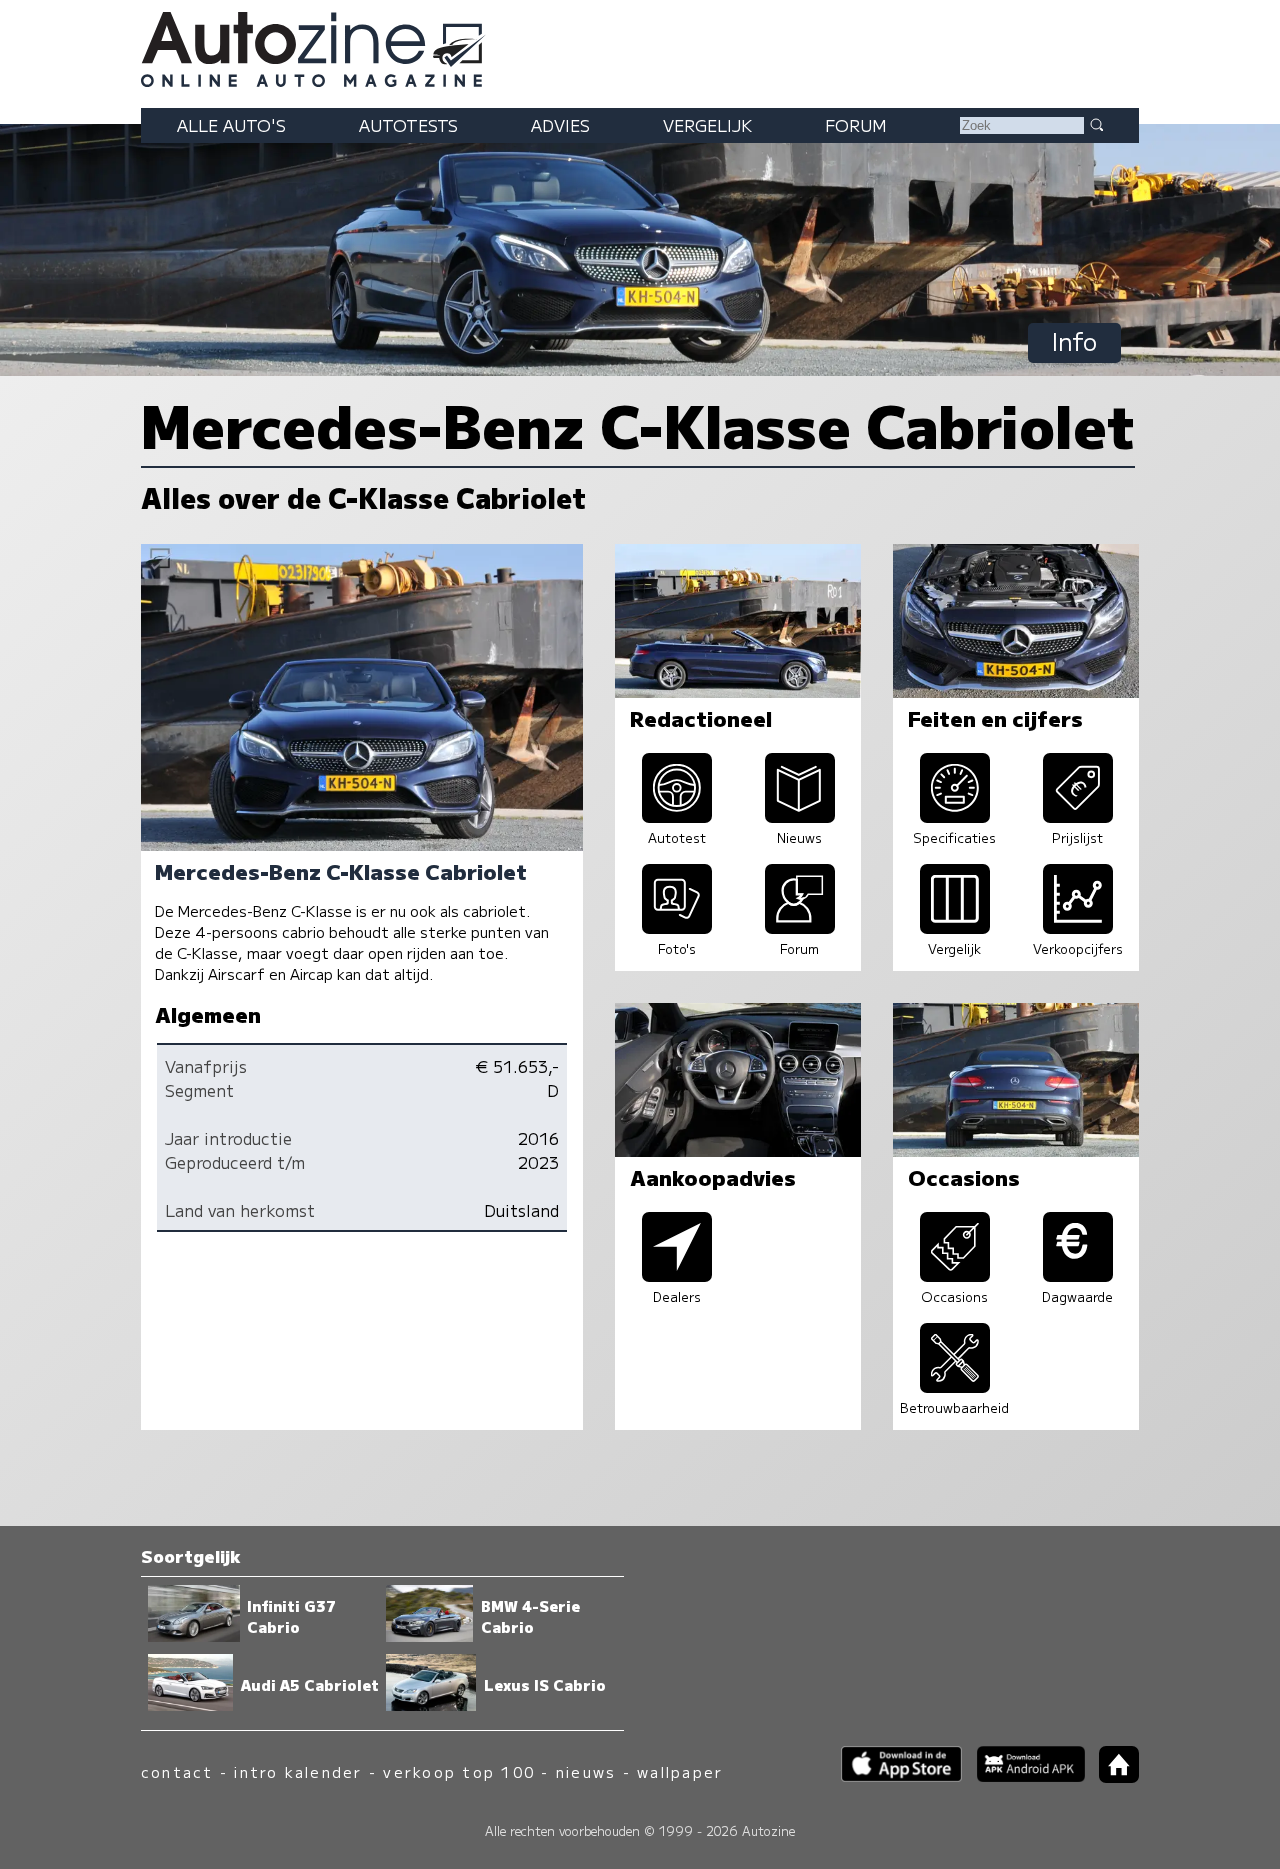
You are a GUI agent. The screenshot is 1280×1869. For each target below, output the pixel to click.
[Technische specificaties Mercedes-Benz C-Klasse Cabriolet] (955, 816)
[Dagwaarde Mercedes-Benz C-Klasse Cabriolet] (1078, 1275)
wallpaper (680, 1771)
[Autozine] (640, 46)
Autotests (408, 125)
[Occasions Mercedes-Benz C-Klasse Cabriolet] (955, 1275)
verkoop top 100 (459, 1771)
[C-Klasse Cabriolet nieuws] (800, 816)
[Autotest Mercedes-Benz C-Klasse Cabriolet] (677, 816)
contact (177, 1771)
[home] (1112, 1776)
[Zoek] (1096, 124)
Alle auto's (231, 125)
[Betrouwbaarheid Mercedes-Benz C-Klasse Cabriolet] (955, 1386)
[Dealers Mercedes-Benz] (677, 1275)
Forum (856, 125)
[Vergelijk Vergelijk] (955, 927)
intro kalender (298, 1771)
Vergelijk (707, 125)
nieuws (586, 1771)
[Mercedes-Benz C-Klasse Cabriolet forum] (800, 927)
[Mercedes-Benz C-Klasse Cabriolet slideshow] (677, 927)
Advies (560, 125)
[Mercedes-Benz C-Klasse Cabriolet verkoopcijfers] (1078, 927)
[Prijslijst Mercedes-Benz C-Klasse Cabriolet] (1078, 816)
